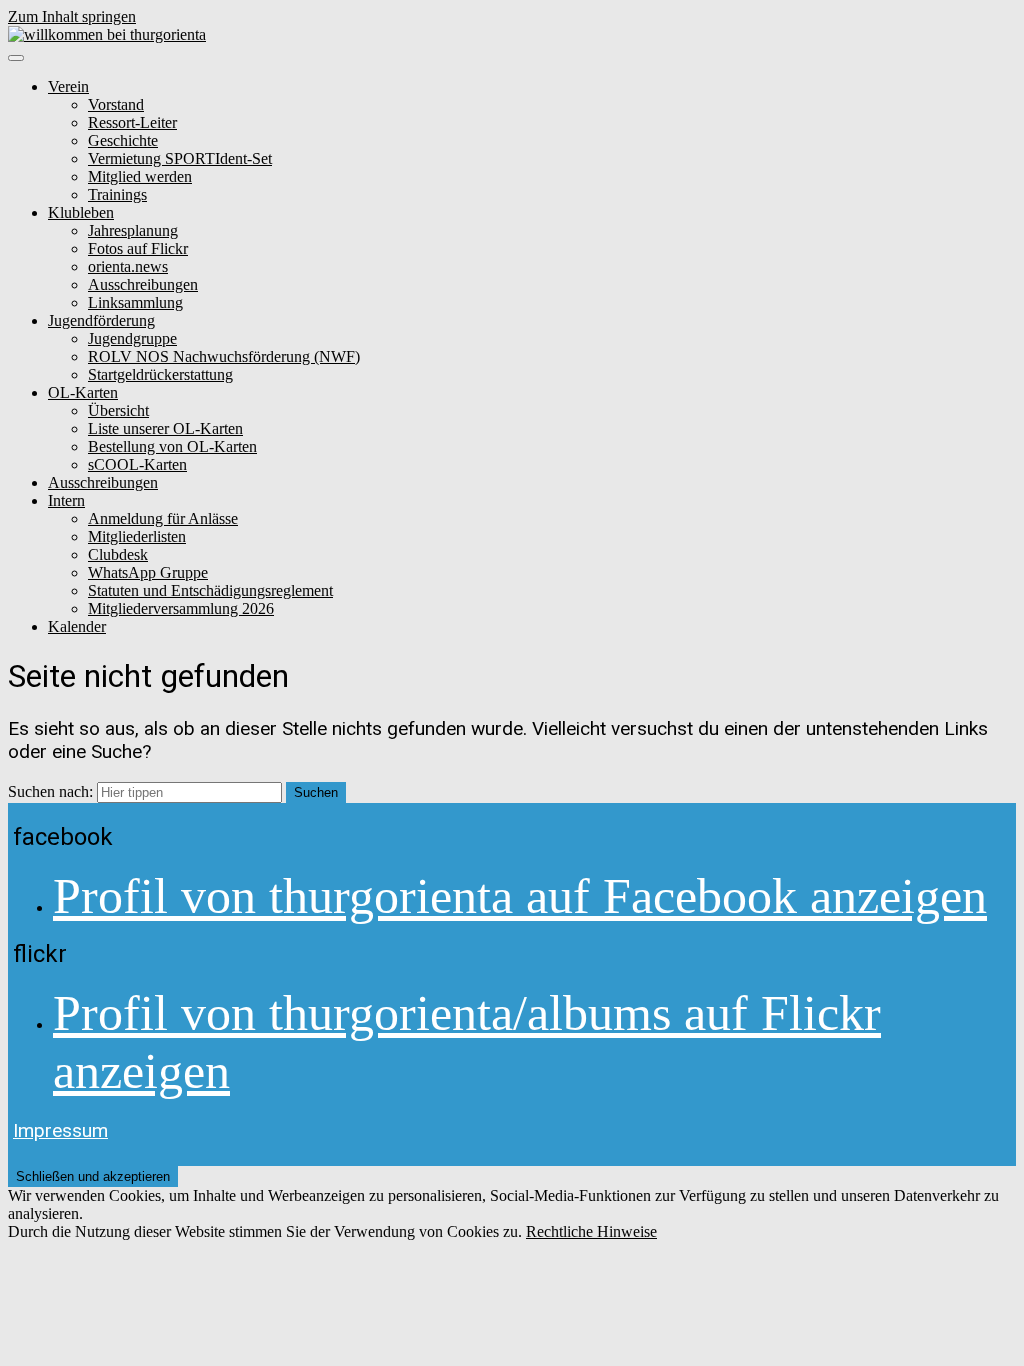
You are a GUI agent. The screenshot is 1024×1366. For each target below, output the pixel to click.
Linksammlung (135, 302)
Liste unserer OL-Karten (165, 428)
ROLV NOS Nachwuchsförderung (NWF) (224, 356)
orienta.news (128, 266)
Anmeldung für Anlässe (163, 518)
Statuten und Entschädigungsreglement (210, 590)
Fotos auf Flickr (138, 248)
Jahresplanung (133, 230)
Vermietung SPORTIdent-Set (180, 158)
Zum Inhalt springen (72, 16)
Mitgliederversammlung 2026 (181, 608)
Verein (68, 86)
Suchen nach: (50, 791)
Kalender (77, 626)
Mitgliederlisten (137, 536)
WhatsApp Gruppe (148, 572)
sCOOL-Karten (137, 464)
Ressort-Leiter (132, 122)
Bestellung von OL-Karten (172, 446)
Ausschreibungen (143, 284)
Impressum (60, 1130)
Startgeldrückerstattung (160, 374)
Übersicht (118, 410)
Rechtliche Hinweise (591, 1231)
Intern (66, 500)
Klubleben (81, 212)
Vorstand (116, 104)
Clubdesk (118, 554)
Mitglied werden (140, 176)
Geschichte (123, 140)
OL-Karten (83, 392)
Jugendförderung (101, 320)
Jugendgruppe (132, 338)
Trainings (117, 194)
